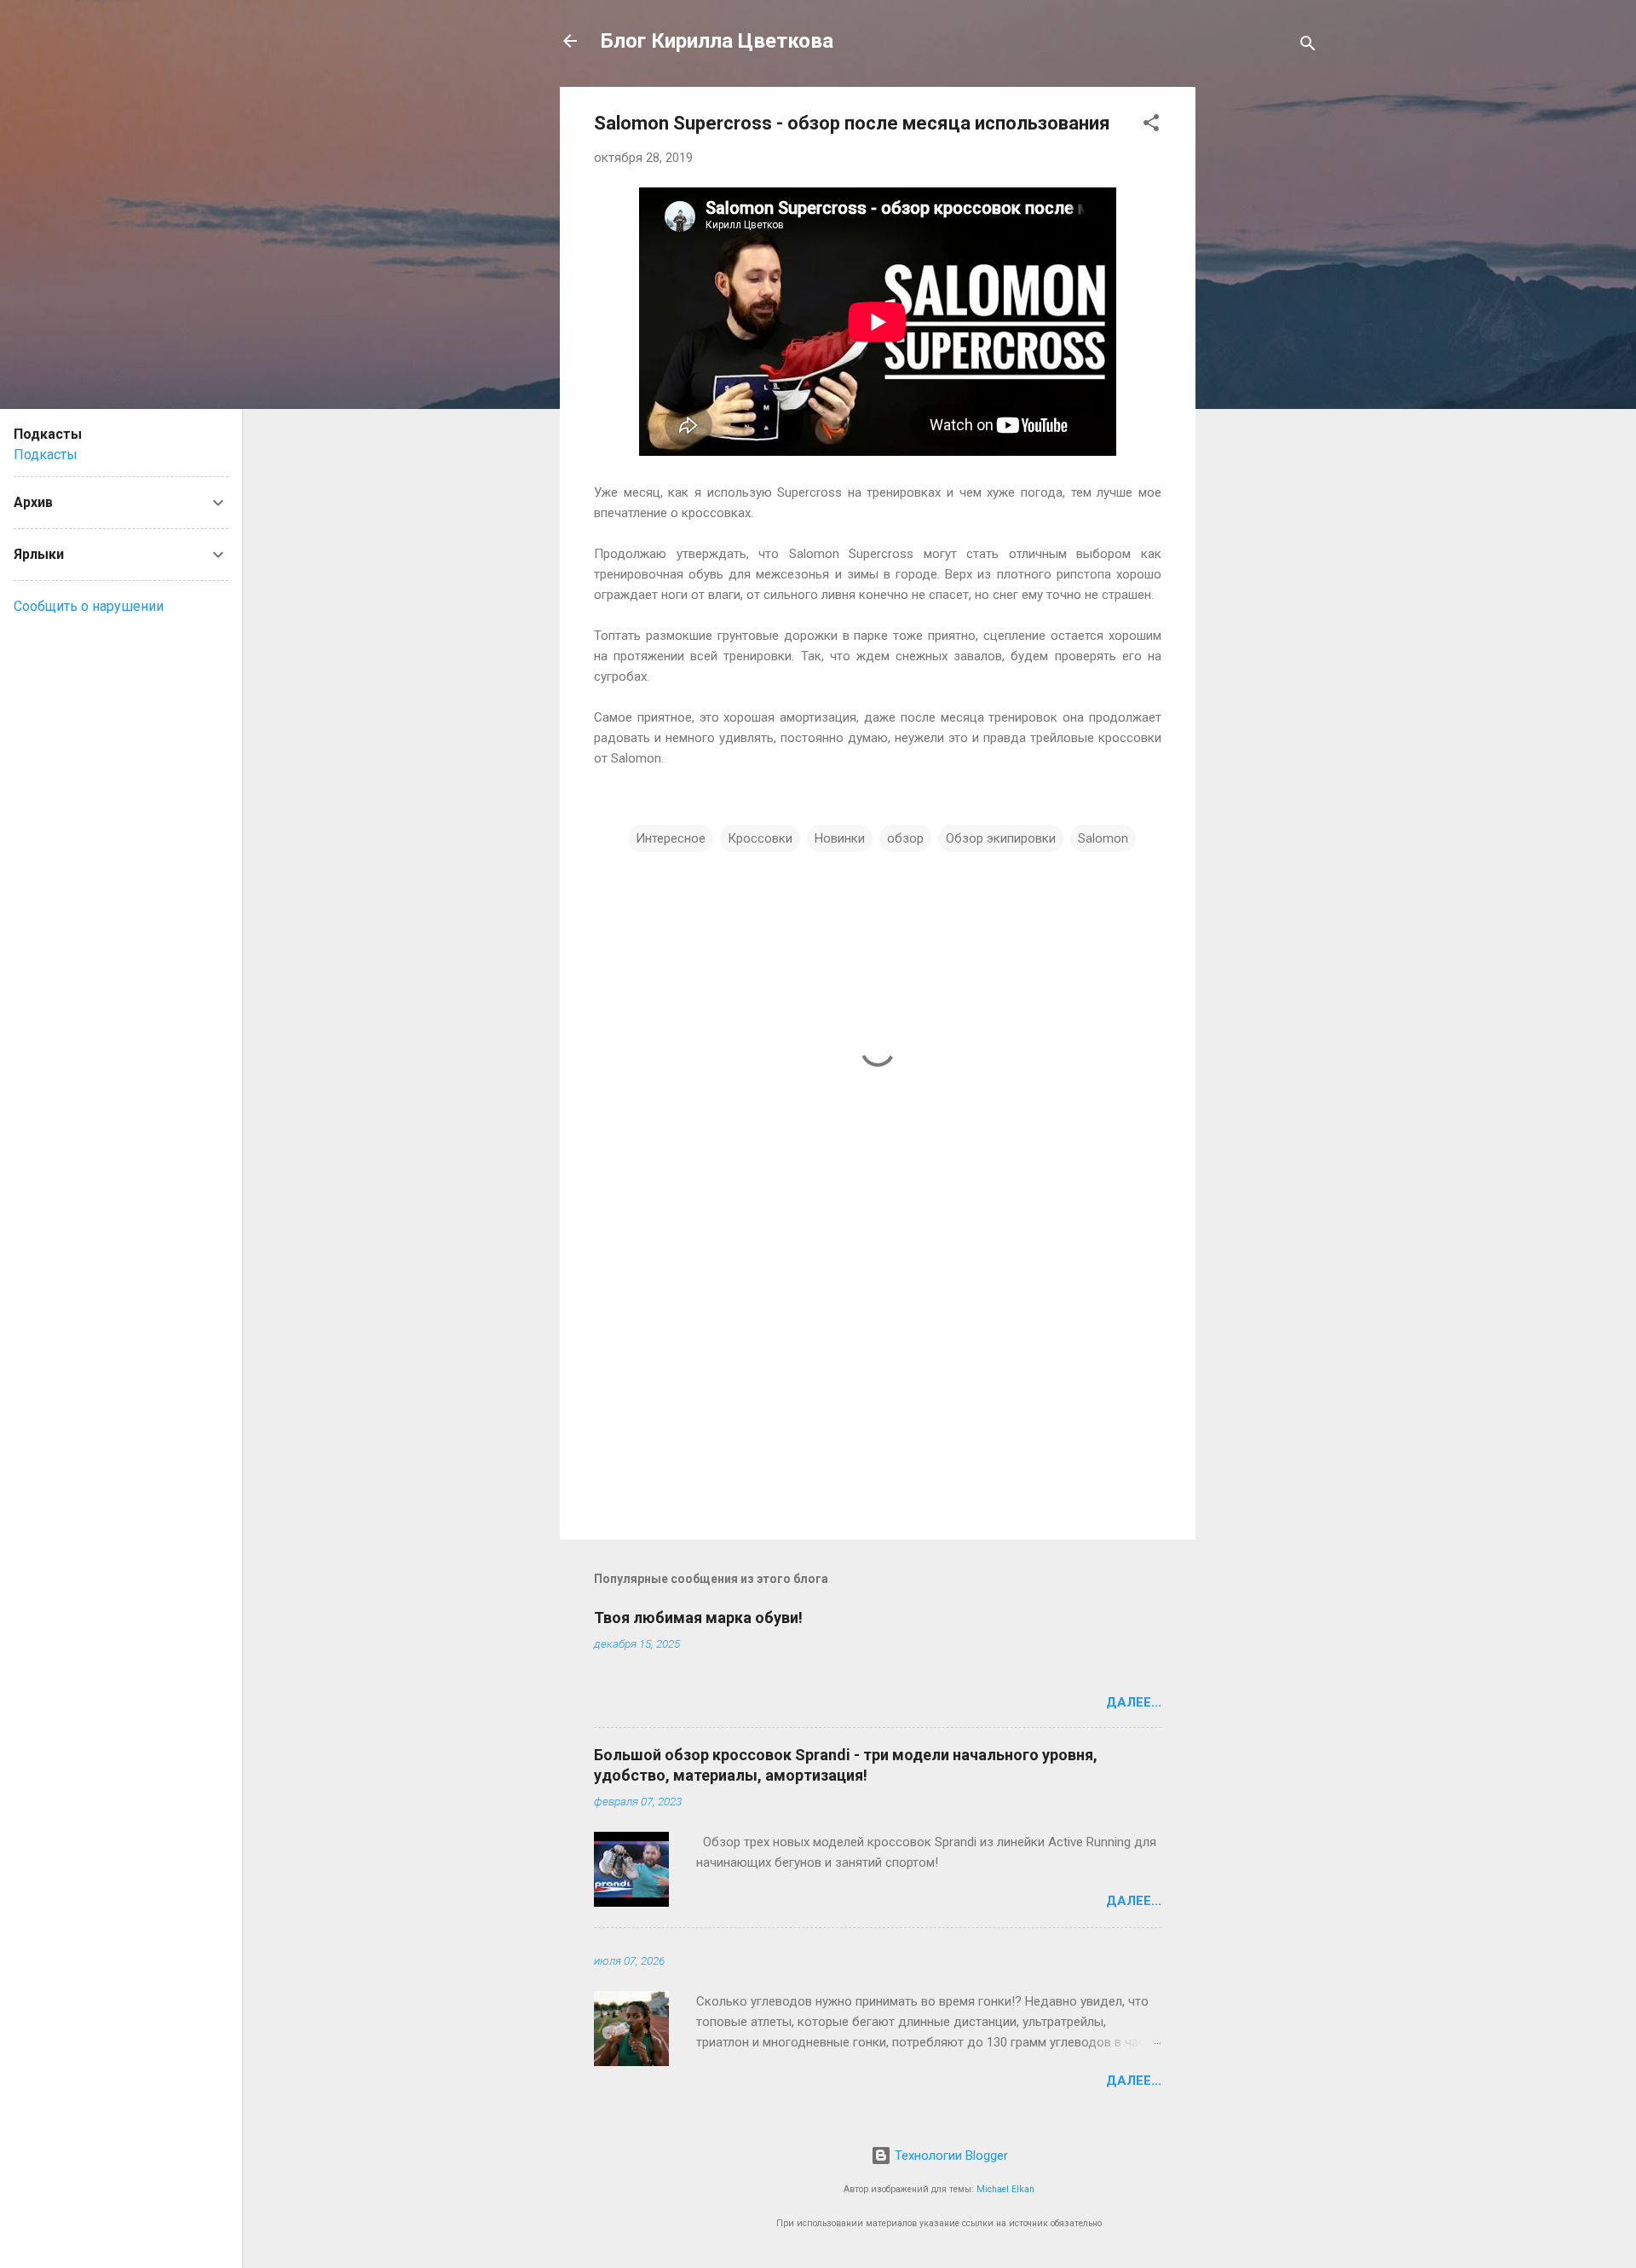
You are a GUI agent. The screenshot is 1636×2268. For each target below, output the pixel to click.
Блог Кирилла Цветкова (717, 41)
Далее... (1134, 1702)
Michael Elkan (1005, 2189)
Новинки (840, 838)
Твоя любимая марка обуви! (698, 1618)
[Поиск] (1308, 46)
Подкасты (46, 455)
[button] (1151, 126)
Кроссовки (760, 838)
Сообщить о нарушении (89, 606)
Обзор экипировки (1001, 838)
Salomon (1103, 838)
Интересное (671, 838)
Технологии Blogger (950, 2156)
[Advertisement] (1264, 343)
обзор (905, 838)
